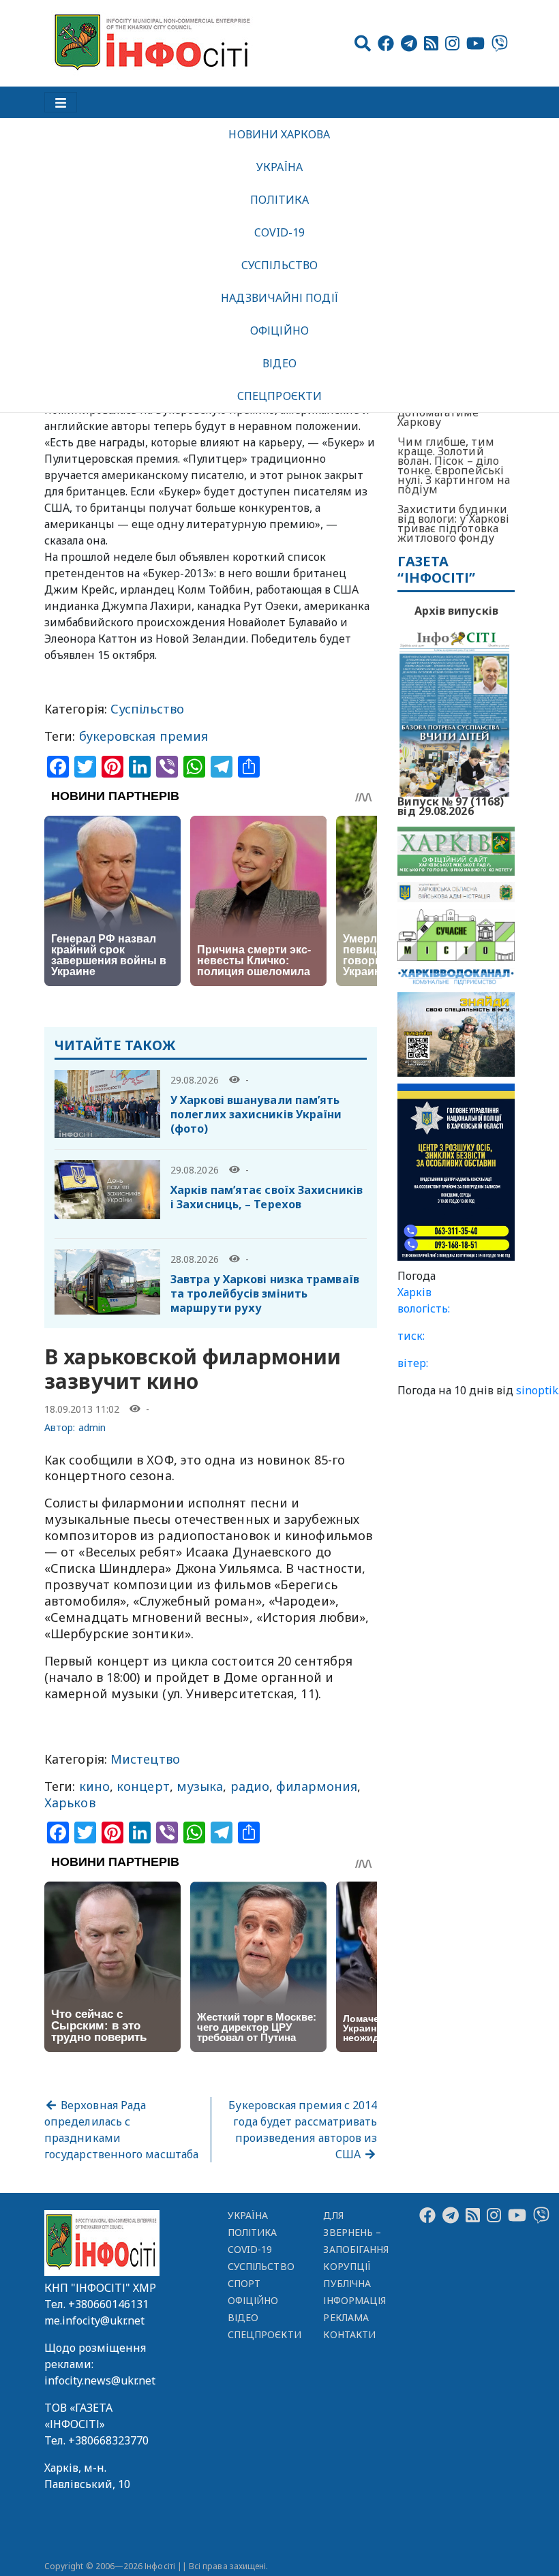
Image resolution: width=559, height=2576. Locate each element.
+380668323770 (108, 2440)
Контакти (349, 2334)
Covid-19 (280, 232)
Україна (279, 167)
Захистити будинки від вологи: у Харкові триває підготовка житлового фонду (453, 523)
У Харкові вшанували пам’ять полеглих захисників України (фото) (256, 1114)
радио (250, 1786)
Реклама (346, 2317)
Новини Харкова (279, 134)
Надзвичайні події (279, 298)
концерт (143, 1786)
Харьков (70, 1803)
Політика (280, 200)
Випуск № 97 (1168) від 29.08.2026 (451, 805)
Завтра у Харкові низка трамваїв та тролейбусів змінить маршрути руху (265, 1293)
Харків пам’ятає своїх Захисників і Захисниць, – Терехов (267, 1197)
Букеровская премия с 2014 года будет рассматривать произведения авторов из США (303, 2130)
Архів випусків (456, 611)
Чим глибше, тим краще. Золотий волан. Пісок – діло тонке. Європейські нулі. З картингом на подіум (454, 465)
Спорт (244, 2283)
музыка (200, 1786)
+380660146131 (108, 2304)
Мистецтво (145, 1759)
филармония (317, 1786)
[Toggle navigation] (61, 102)
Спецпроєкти (279, 396)
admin (92, 1427)
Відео (279, 363)
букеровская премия (144, 736)
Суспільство (279, 265)
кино (94, 1786)
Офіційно (279, 331)
